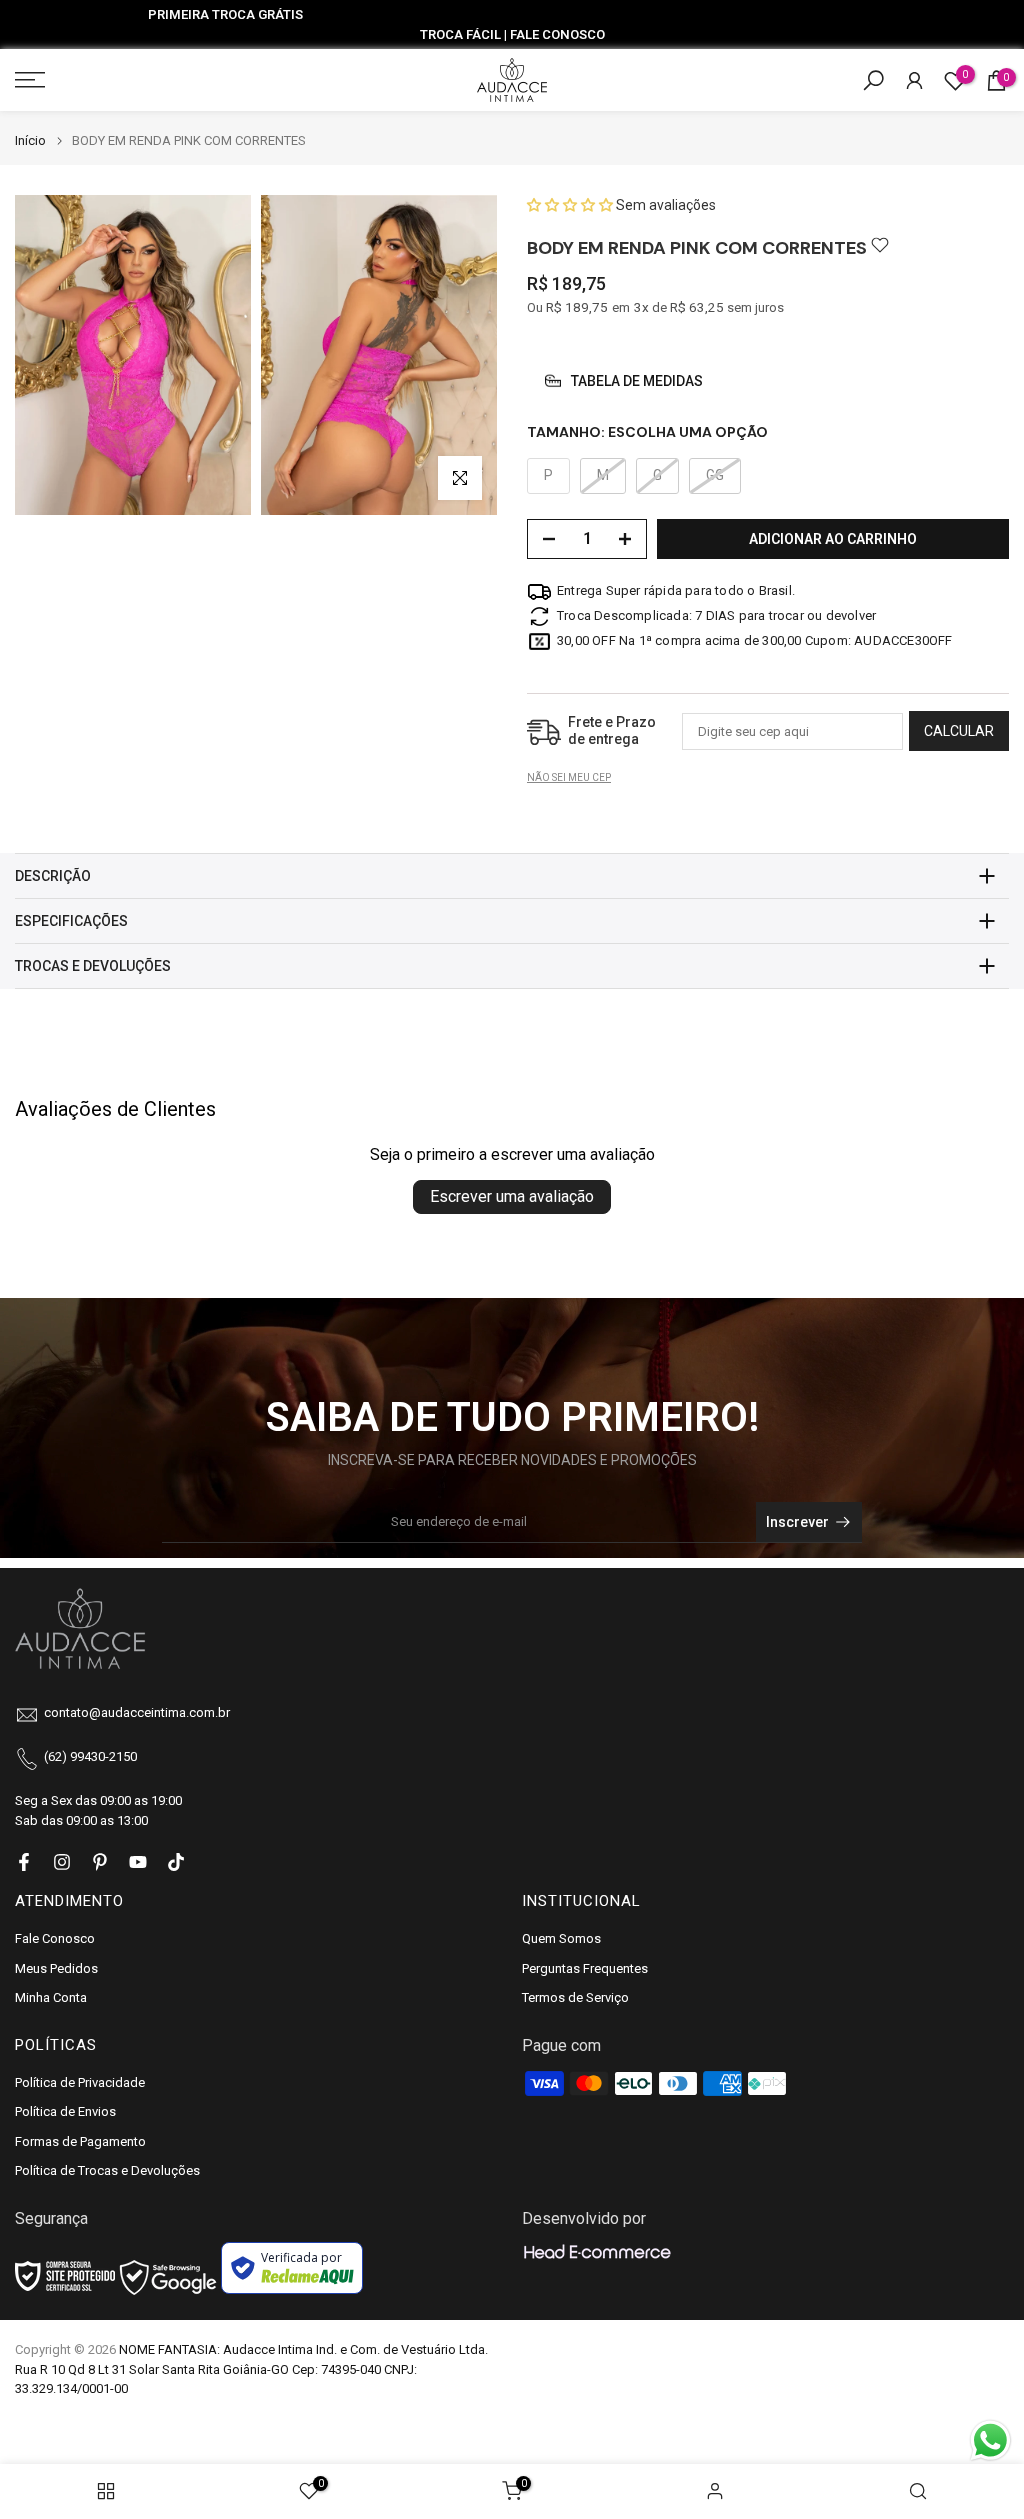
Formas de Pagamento (80, 2141)
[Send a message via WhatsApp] (990, 2440)
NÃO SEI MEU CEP (569, 777)
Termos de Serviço (575, 1997)
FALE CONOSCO (557, 34)
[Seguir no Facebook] (24, 1862)
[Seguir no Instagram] (62, 1862)
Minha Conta (51, 1997)
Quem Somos (561, 1938)
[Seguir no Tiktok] (176, 1862)
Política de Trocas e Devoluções (107, 2170)
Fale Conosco (55, 1938)
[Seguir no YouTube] (138, 1862)
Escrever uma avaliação (512, 1196)
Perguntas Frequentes (585, 1968)
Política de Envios (65, 2111)
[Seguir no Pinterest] (100, 1862)
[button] (571, 205)
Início (30, 140)
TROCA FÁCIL (460, 34)
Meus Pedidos (56, 1968)
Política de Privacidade (80, 2082)
